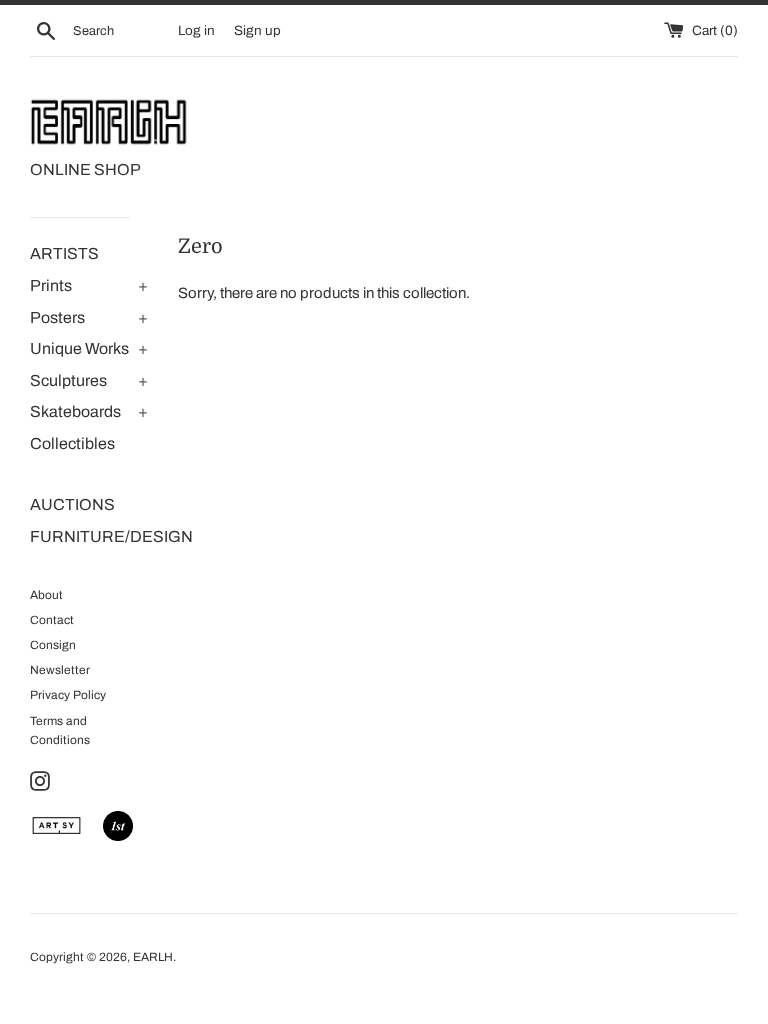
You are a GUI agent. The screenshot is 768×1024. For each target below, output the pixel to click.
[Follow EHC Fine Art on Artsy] (56, 836)
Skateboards (75, 411)
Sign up (257, 30)
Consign (53, 645)
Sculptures (68, 380)
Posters (57, 317)
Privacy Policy (68, 695)
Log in (196, 30)
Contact (52, 620)
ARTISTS (64, 253)
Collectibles (72, 443)
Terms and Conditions (60, 730)
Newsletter (60, 670)
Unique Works (79, 348)
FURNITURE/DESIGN (89, 536)
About (46, 595)
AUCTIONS (72, 504)
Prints (51, 285)
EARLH (153, 957)
